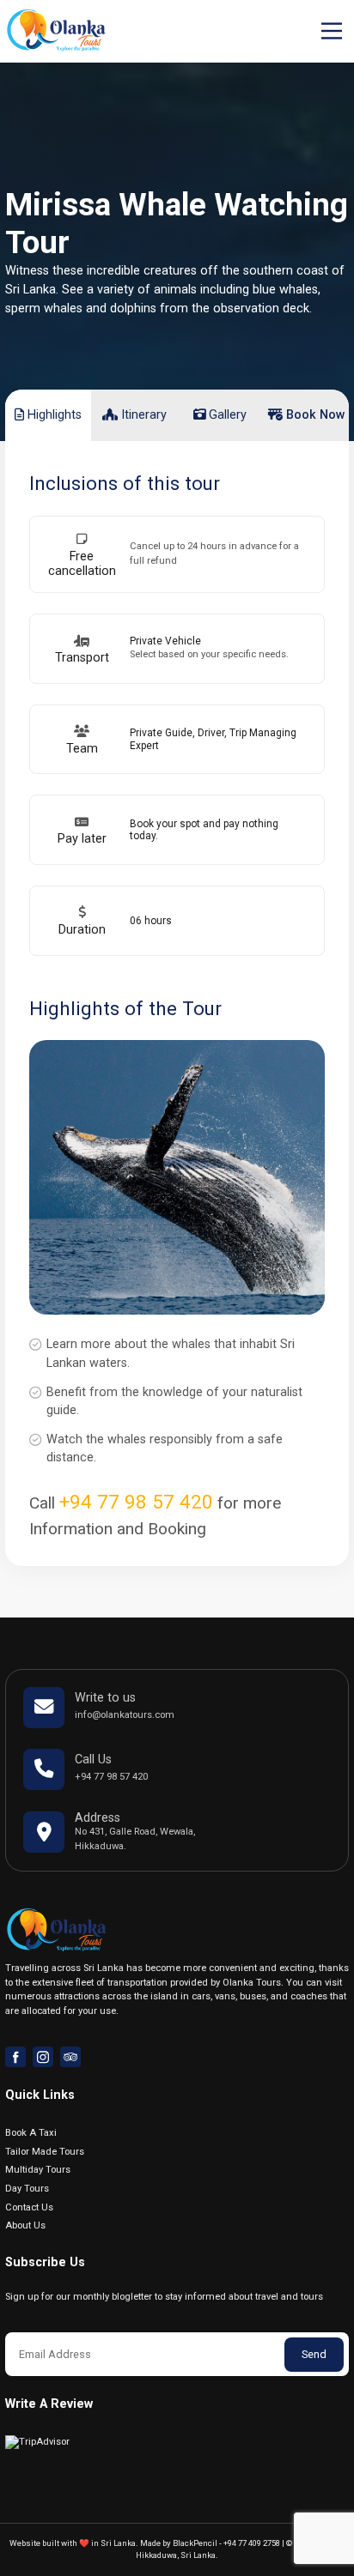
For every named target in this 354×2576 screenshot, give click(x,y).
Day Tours (27, 2189)
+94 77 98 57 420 (136, 1502)
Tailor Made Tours (45, 2152)
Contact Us (29, 2207)
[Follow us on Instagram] (43, 2057)
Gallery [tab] (226, 415)
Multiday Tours (38, 2170)
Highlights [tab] (53, 415)
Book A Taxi (31, 2133)
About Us (25, 2225)
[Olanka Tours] (56, 30)
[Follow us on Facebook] (15, 2057)
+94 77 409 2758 (252, 2543)
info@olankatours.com (125, 1715)
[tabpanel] (177, 959)
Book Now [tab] (314, 415)
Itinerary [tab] (142, 415)
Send (314, 2354)
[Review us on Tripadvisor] (70, 2057)
